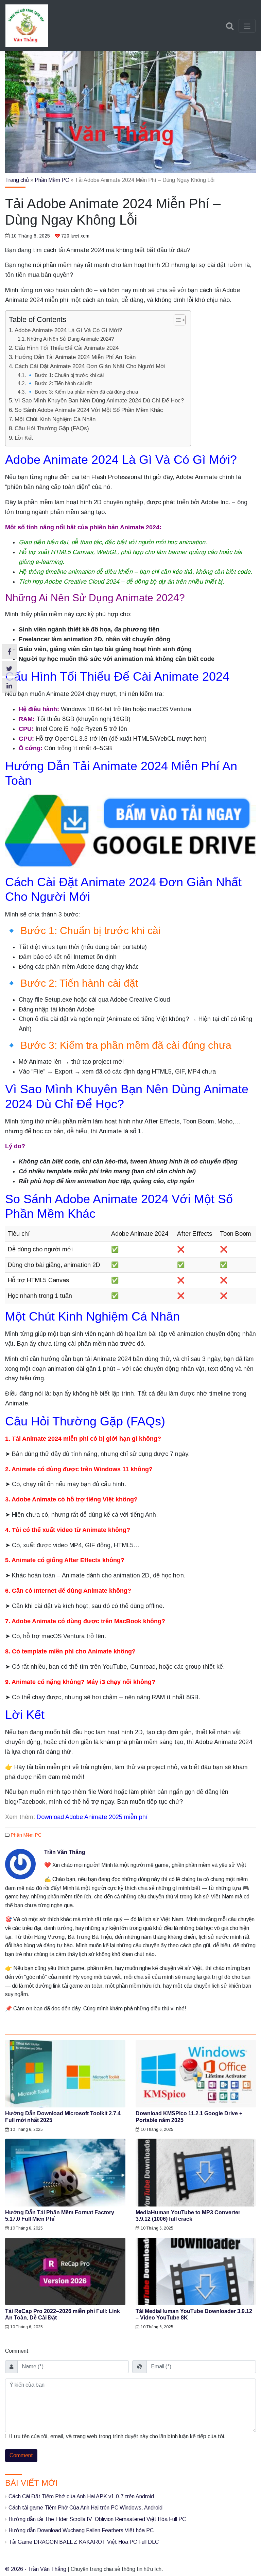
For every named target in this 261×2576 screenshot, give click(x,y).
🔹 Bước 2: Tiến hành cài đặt (59, 383)
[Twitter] (9, 669)
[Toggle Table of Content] (176, 320)
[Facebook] (9, 652)
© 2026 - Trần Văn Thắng (36, 2569)
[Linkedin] (9, 686)
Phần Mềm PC (52, 180)
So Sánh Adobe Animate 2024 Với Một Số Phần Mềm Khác (89, 410)
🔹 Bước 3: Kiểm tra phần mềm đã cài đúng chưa (82, 392)
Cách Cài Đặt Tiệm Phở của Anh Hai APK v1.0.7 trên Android (81, 2496)
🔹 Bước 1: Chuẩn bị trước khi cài (65, 375)
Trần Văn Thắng (65, 1852)
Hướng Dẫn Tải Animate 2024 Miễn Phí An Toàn (75, 357)
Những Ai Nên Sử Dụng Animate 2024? (70, 339)
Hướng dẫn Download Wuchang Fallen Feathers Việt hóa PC (81, 2530)
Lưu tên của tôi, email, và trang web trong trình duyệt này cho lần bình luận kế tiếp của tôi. (118, 2436)
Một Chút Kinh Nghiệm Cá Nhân (55, 419)
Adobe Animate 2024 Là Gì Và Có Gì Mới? (68, 330)
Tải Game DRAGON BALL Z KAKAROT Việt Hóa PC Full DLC (84, 2542)
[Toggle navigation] (247, 26)
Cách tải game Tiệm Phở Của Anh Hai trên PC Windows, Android (85, 2508)
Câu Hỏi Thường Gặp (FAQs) (52, 428)
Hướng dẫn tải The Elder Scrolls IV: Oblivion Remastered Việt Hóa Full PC (97, 2519)
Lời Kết (24, 438)
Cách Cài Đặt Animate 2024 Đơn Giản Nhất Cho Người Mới (90, 366)
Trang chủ (17, 180)
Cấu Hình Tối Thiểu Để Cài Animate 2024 (67, 348)
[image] (65, 2074)
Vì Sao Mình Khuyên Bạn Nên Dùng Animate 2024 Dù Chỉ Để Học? (99, 401)
